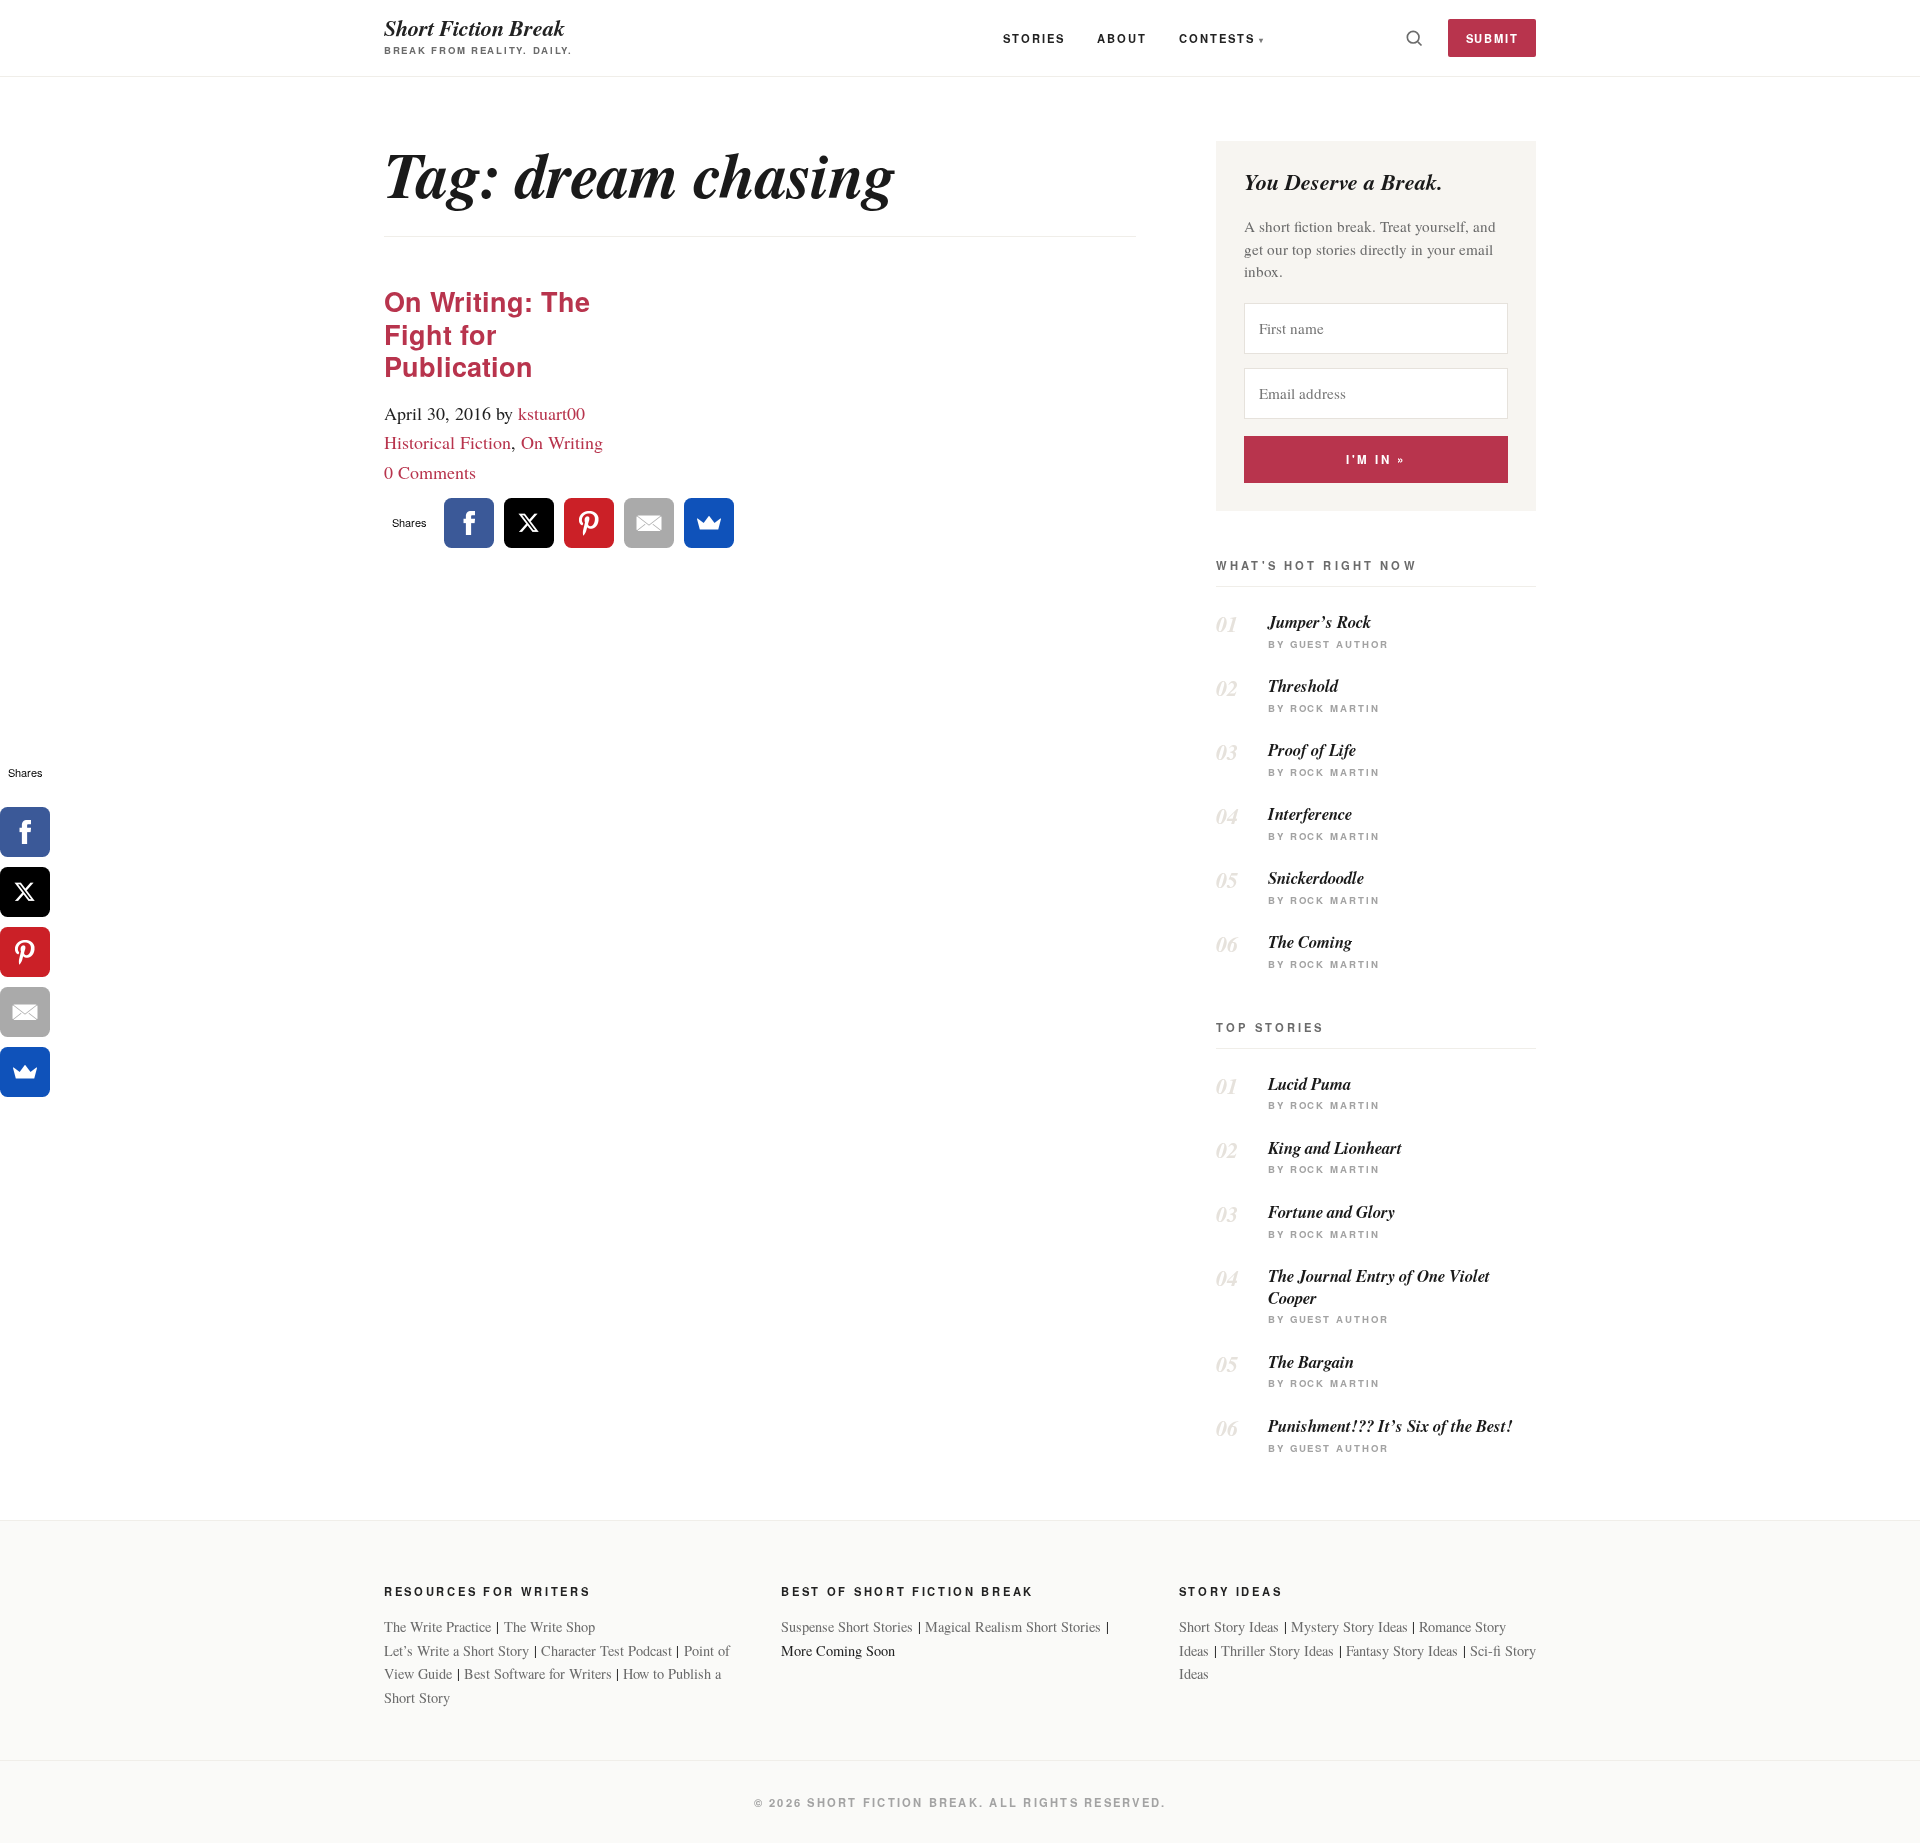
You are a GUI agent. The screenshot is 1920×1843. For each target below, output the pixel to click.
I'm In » (1375, 459)
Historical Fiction (447, 442)
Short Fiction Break (474, 27)
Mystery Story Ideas (1349, 1626)
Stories (1034, 38)
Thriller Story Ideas (1277, 1650)
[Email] (649, 523)
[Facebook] (469, 523)
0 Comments (430, 472)
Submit (1492, 38)
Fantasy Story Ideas (1402, 1650)
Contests (1217, 38)
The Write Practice (437, 1626)
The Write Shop (549, 1626)
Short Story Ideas (1229, 1626)
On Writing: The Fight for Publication (487, 333)
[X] (529, 523)
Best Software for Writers (538, 1673)
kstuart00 (551, 413)
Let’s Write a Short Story (456, 1650)
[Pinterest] (589, 523)
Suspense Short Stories (847, 1626)
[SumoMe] (709, 523)
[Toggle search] (1414, 38)
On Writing (562, 442)
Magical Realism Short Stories (1013, 1626)
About (1122, 38)
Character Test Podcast (606, 1650)
